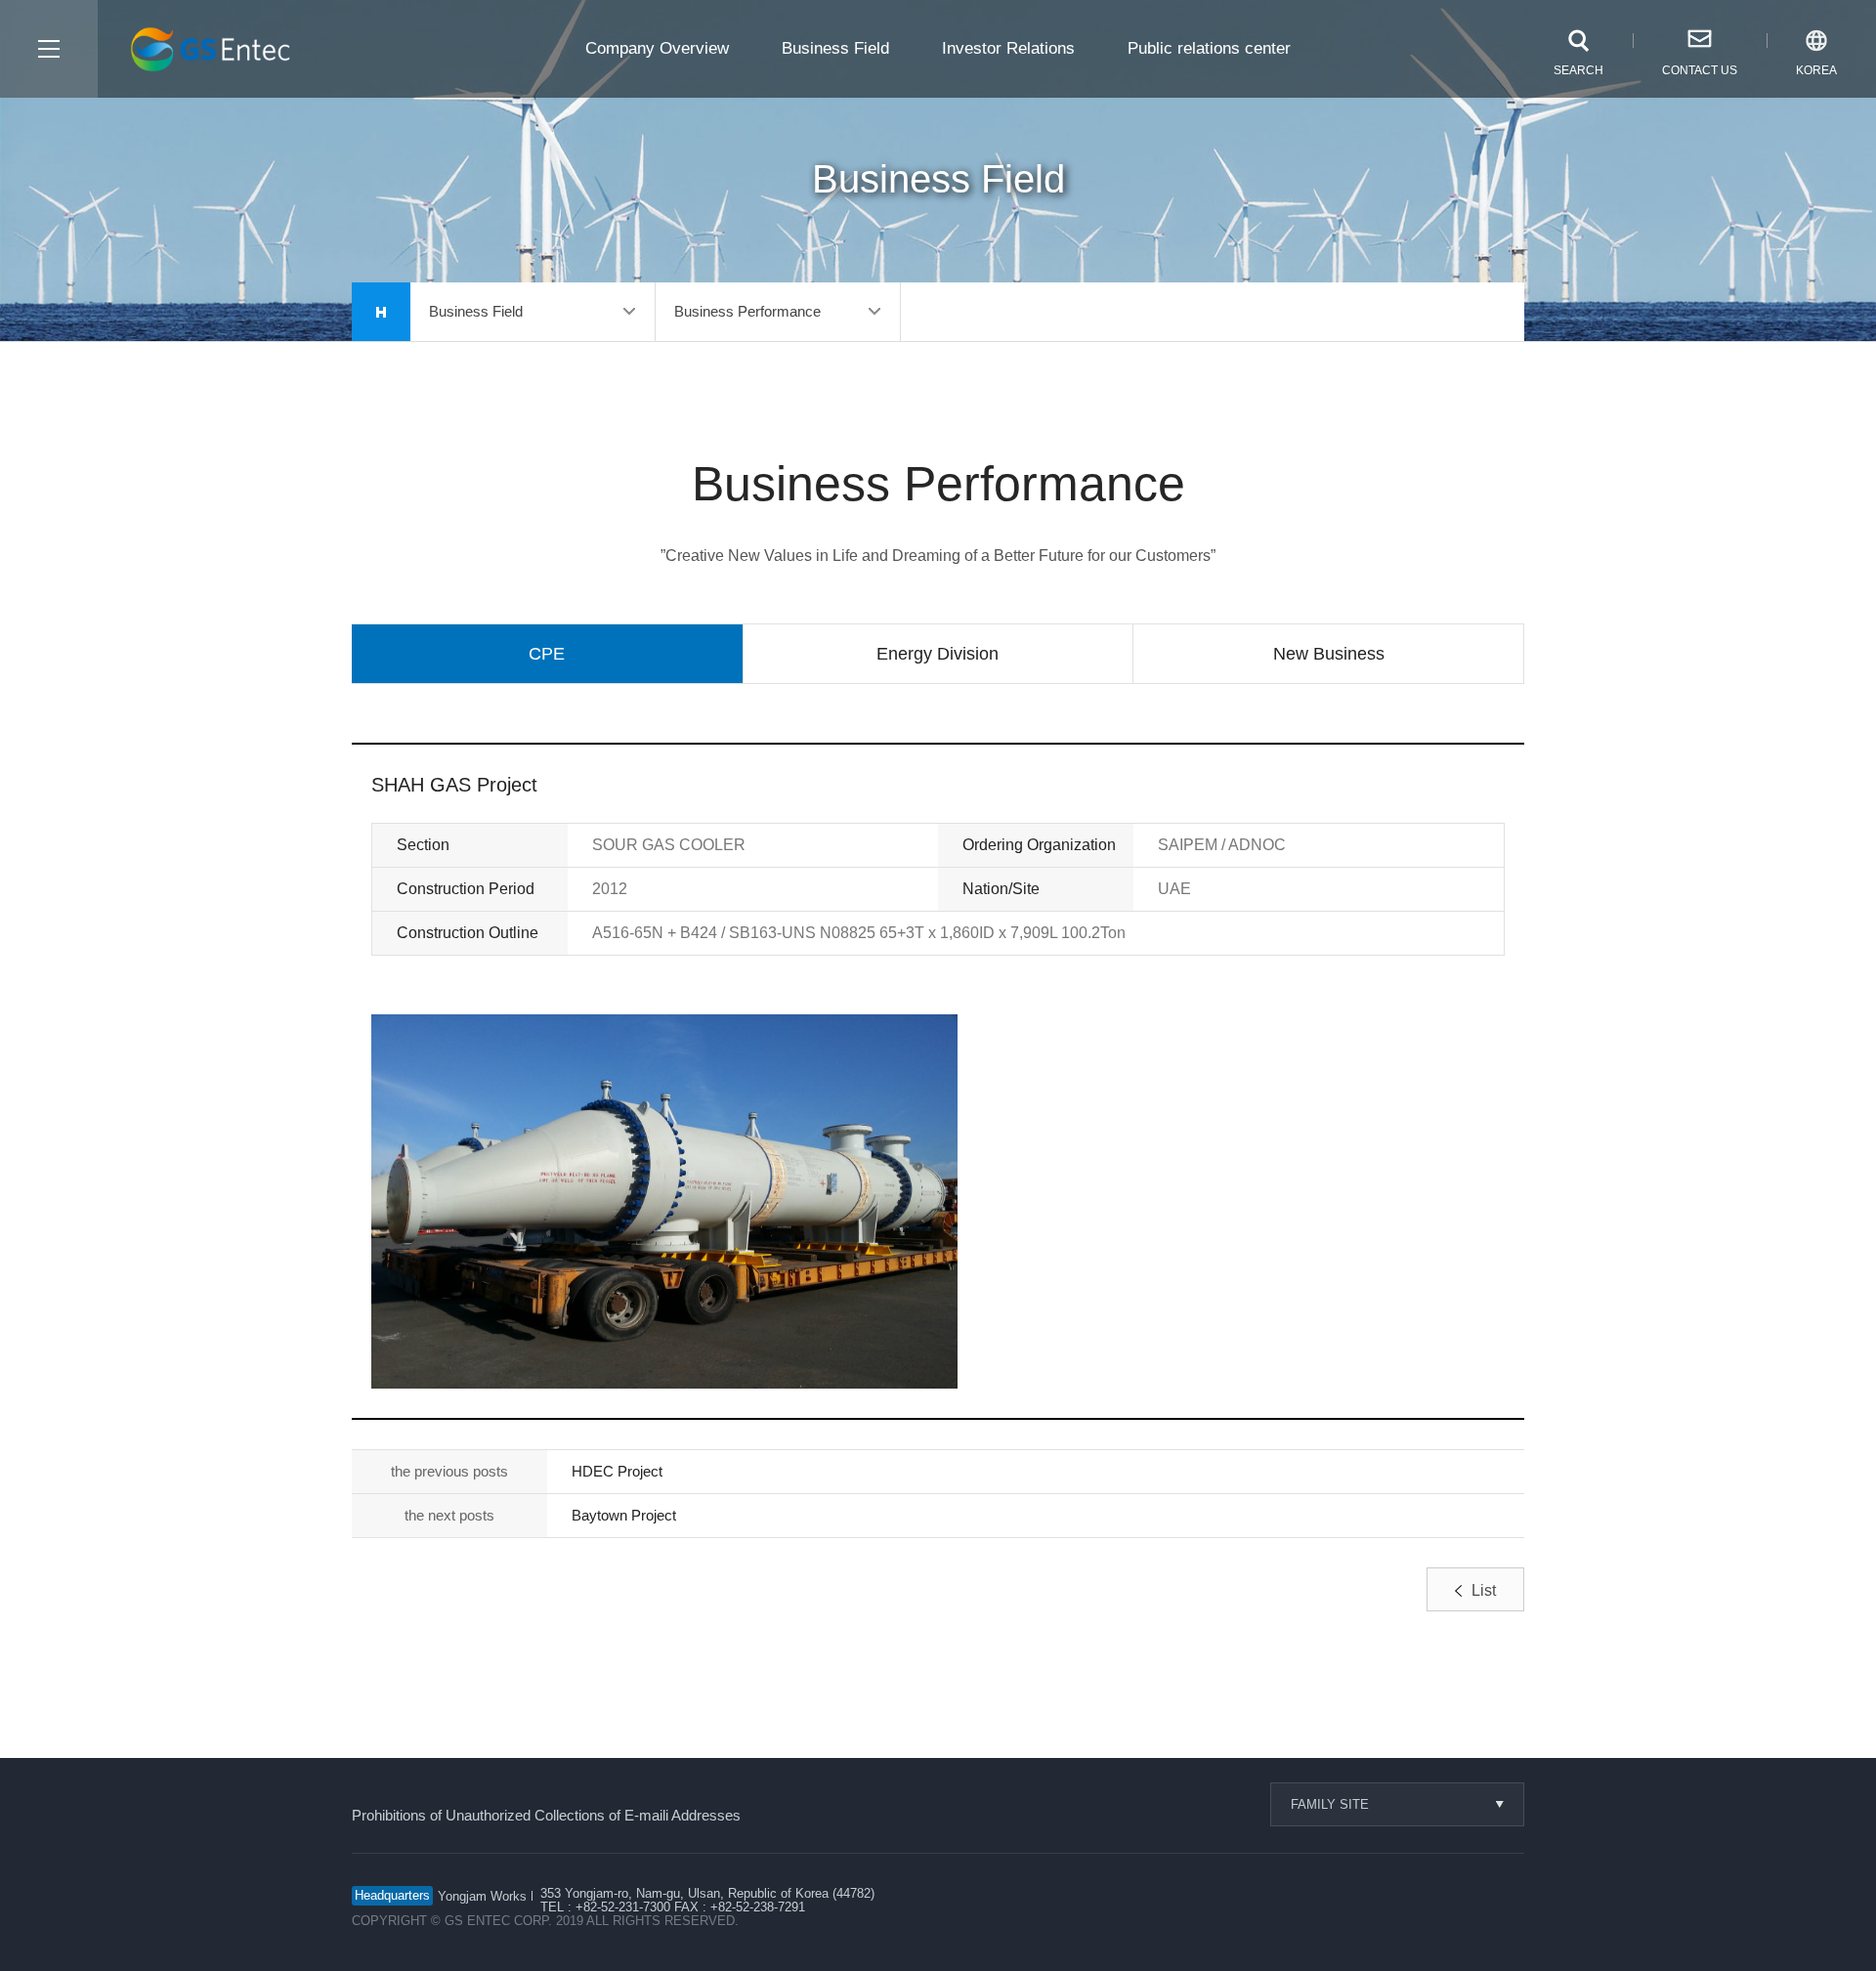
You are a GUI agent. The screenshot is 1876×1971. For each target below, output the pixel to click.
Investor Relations (1008, 48)
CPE (547, 654)
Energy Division (938, 654)
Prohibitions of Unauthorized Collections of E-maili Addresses (546, 1815)
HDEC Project (617, 1471)
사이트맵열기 (49, 49)
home (381, 312)
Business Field (835, 48)
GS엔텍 (214, 50)
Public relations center (1209, 48)
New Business (1329, 654)
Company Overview (657, 48)
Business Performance (747, 311)
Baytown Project (624, 1515)
